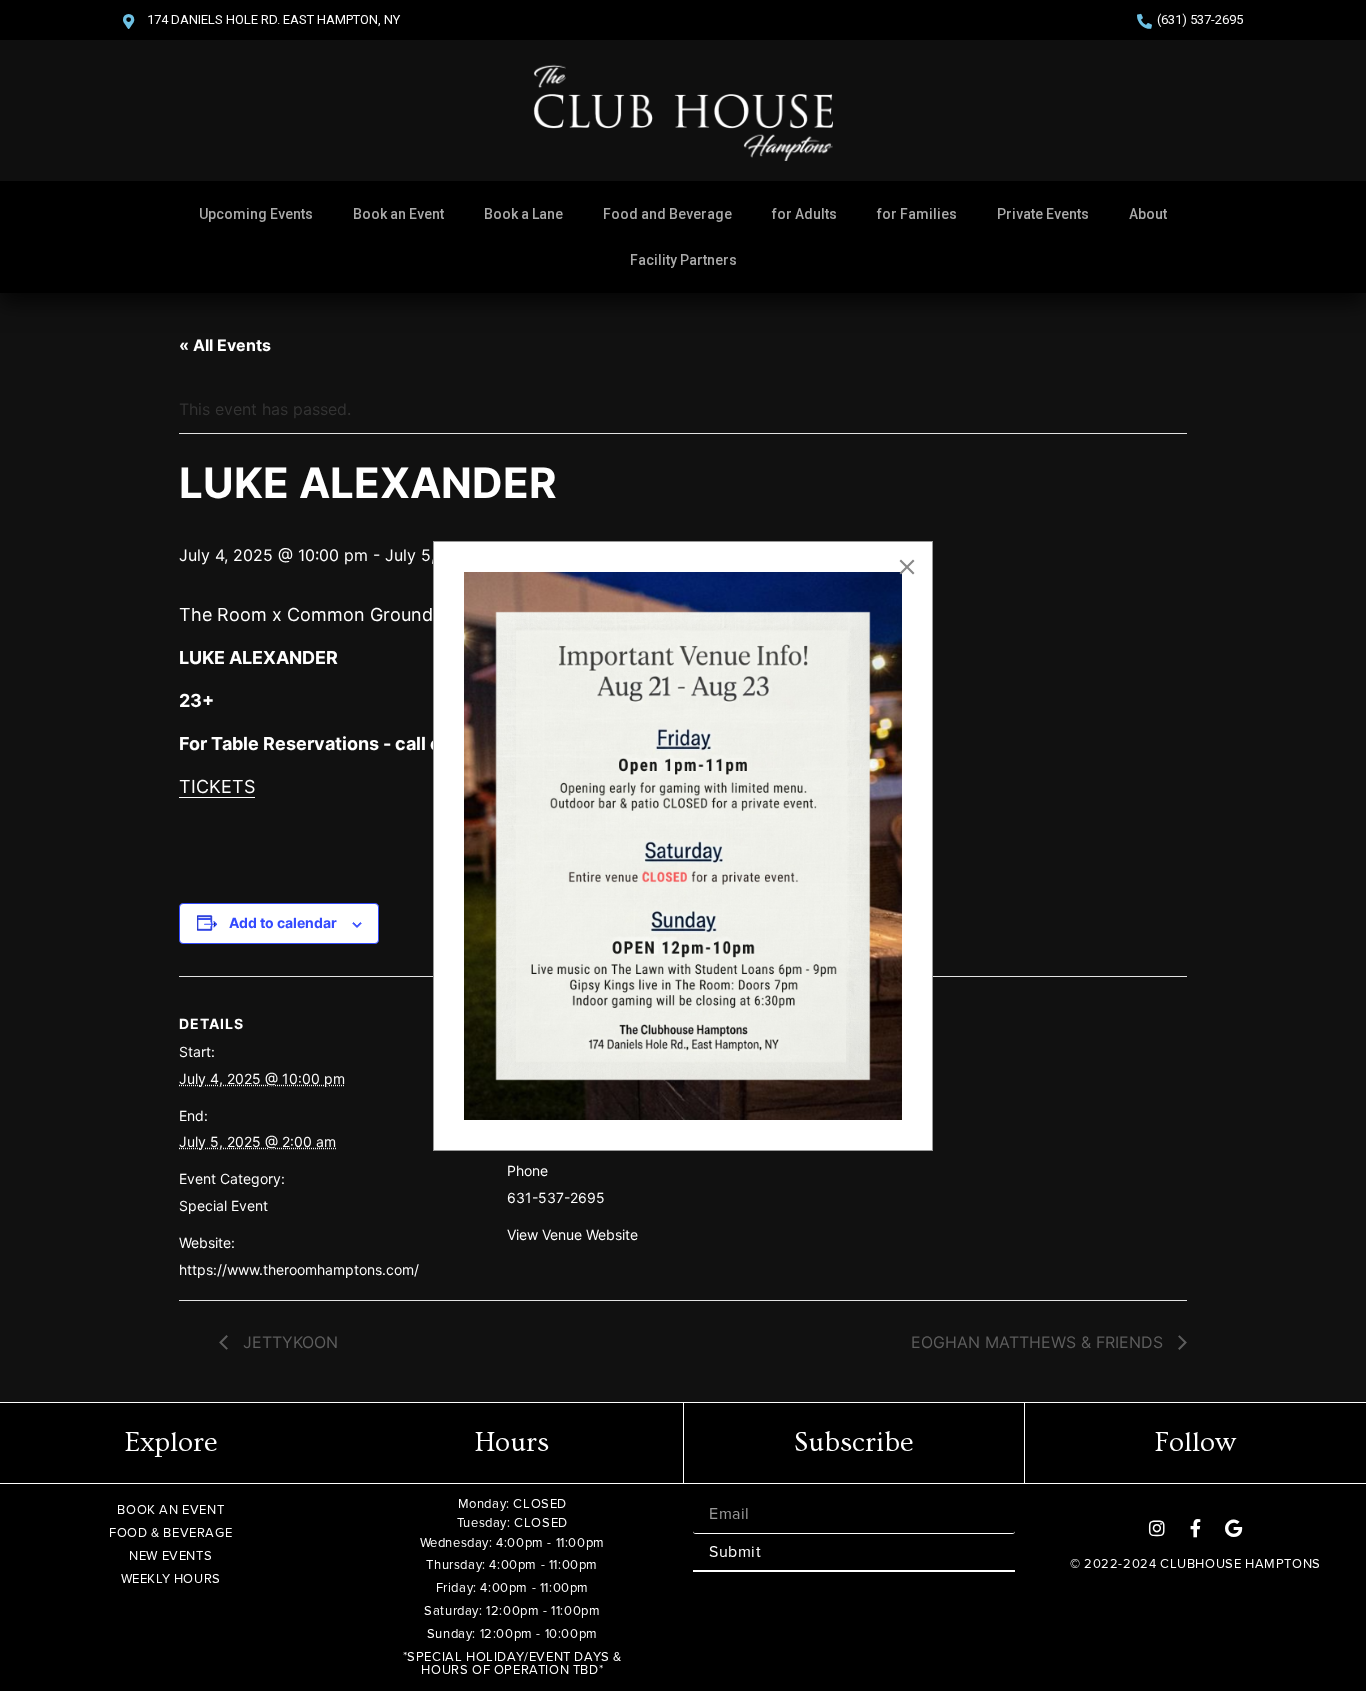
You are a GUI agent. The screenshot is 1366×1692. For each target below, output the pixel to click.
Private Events (1043, 214)
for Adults (804, 214)
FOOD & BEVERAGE (170, 1532)
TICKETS (217, 786)
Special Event (223, 1205)
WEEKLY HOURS (171, 1578)
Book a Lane (523, 214)
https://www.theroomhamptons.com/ (299, 1269)
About (1148, 214)
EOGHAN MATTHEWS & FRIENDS (1039, 1342)
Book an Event (398, 214)
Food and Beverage (667, 214)
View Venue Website (572, 1234)
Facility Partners (683, 260)
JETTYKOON (288, 1342)
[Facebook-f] (1195, 1528)
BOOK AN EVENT (170, 1509)
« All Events (225, 345)
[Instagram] (1157, 1528)
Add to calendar (283, 922)
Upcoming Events (256, 214)
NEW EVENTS (170, 1555)
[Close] (907, 567)
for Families (917, 214)
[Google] (1233, 1528)
